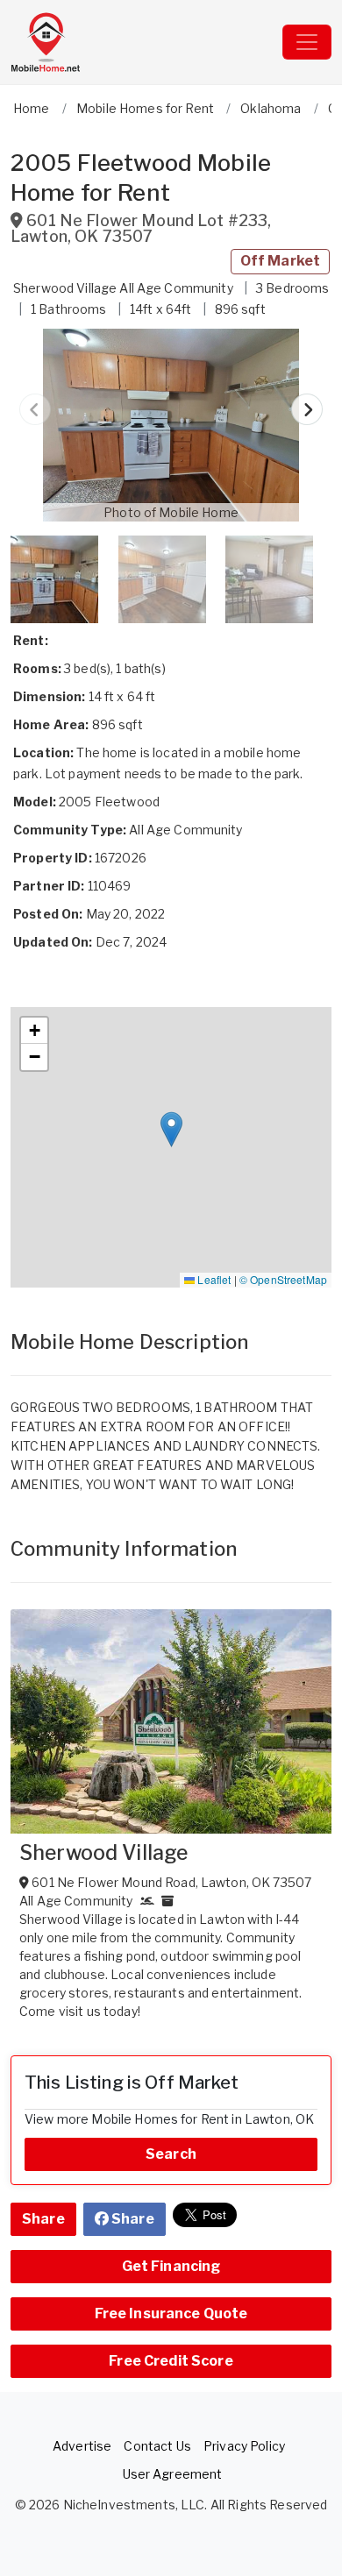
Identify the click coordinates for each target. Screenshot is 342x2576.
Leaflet (213, 1279)
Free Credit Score (171, 2361)
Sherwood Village (103, 1853)
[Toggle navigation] (307, 42)
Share (43, 2219)
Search (171, 2154)
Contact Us (157, 2446)
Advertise (82, 2446)
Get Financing (171, 2266)
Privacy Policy (244, 2446)
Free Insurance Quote (171, 2313)
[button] (171, 425)
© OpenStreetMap (283, 1279)
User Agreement (173, 2474)
